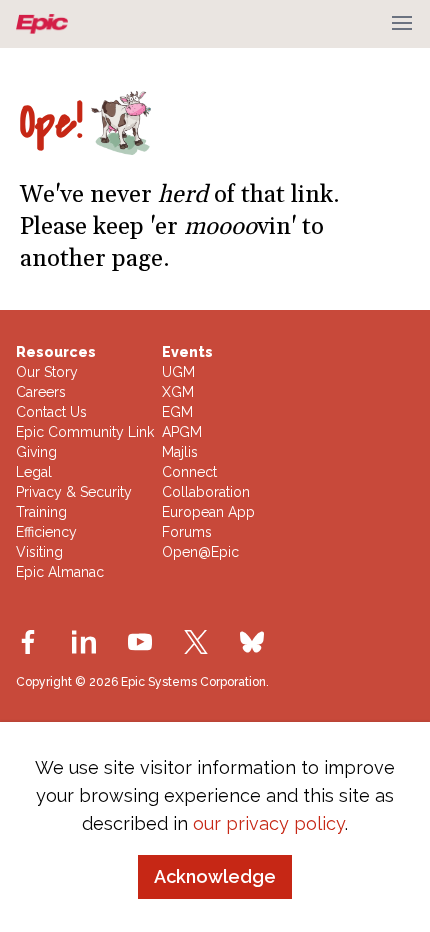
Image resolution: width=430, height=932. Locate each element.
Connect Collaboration (206, 482)
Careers (41, 392)
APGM (182, 432)
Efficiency (46, 532)
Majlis (180, 452)
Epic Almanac (60, 572)
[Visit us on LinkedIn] (84, 642)
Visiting (39, 552)
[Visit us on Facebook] (28, 642)
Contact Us (51, 412)
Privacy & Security (74, 492)
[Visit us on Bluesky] (252, 642)
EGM (177, 412)
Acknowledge (215, 876)
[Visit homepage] (46, 24)
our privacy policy (269, 823)
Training (41, 512)
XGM (178, 392)
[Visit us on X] (196, 642)
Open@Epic (200, 552)
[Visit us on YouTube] (140, 642)
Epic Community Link (85, 432)
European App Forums (208, 522)
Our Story (47, 372)
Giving (36, 452)
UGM (178, 372)
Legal (34, 472)
